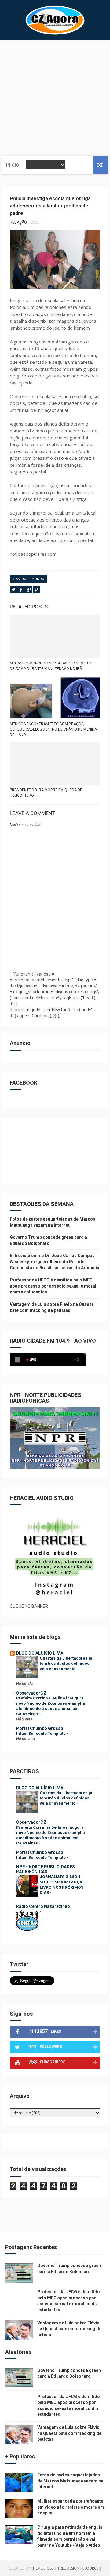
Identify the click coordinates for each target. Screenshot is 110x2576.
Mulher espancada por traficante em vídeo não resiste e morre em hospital (71, 2507)
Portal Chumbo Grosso (40, 1728)
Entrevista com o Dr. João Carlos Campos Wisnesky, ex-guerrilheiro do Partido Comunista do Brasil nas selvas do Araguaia (55, 1261)
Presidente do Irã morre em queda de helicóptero (46, 793)
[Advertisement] (55, 98)
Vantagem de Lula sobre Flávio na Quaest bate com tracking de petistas (69, 2329)
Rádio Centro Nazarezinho (43, 1906)
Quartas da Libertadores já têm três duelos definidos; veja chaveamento (66, 1664)
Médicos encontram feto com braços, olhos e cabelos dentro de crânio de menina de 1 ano (53, 729)
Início (13, 165)
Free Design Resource (78, 2568)
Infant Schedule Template (41, 1733)
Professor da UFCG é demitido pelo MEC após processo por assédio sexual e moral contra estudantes (53, 1286)
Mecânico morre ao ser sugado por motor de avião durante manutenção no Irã (52, 666)
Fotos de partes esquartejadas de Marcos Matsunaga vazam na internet (70, 2481)
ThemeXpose (42, 2568)
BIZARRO (19, 579)
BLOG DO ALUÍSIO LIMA (40, 1653)
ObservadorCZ (31, 1693)
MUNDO (38, 579)
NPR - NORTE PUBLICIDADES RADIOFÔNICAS (46, 1869)
